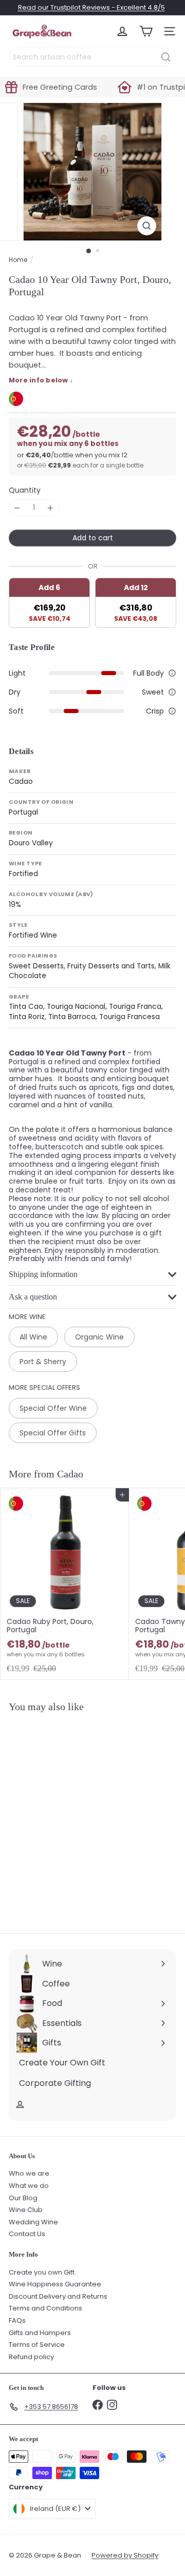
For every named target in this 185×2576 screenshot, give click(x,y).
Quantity (25, 490)
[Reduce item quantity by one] (17, 508)
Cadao (70, 1474)
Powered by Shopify (125, 2555)
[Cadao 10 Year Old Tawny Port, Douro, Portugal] (65, 1817)
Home (18, 260)
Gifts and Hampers (40, 2333)
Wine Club (26, 2210)
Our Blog (23, 2198)
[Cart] (146, 31)
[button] (172, 673)
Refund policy (31, 2357)
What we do (29, 2186)
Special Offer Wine (53, 1408)
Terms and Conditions (45, 2308)
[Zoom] (147, 226)
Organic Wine (99, 1337)
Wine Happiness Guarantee (55, 2284)
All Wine (33, 1337)
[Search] (166, 57)
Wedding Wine (33, 2222)
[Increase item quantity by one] (51, 508)
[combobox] (92, 57)
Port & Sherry (43, 1362)
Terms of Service (37, 2345)
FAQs (17, 2320)
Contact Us (27, 2234)
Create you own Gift (42, 2272)
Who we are (29, 2173)
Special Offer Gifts (53, 1433)
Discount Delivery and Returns (58, 2296)
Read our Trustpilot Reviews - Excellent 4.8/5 (91, 7)
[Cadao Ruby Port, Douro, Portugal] (65, 1584)
